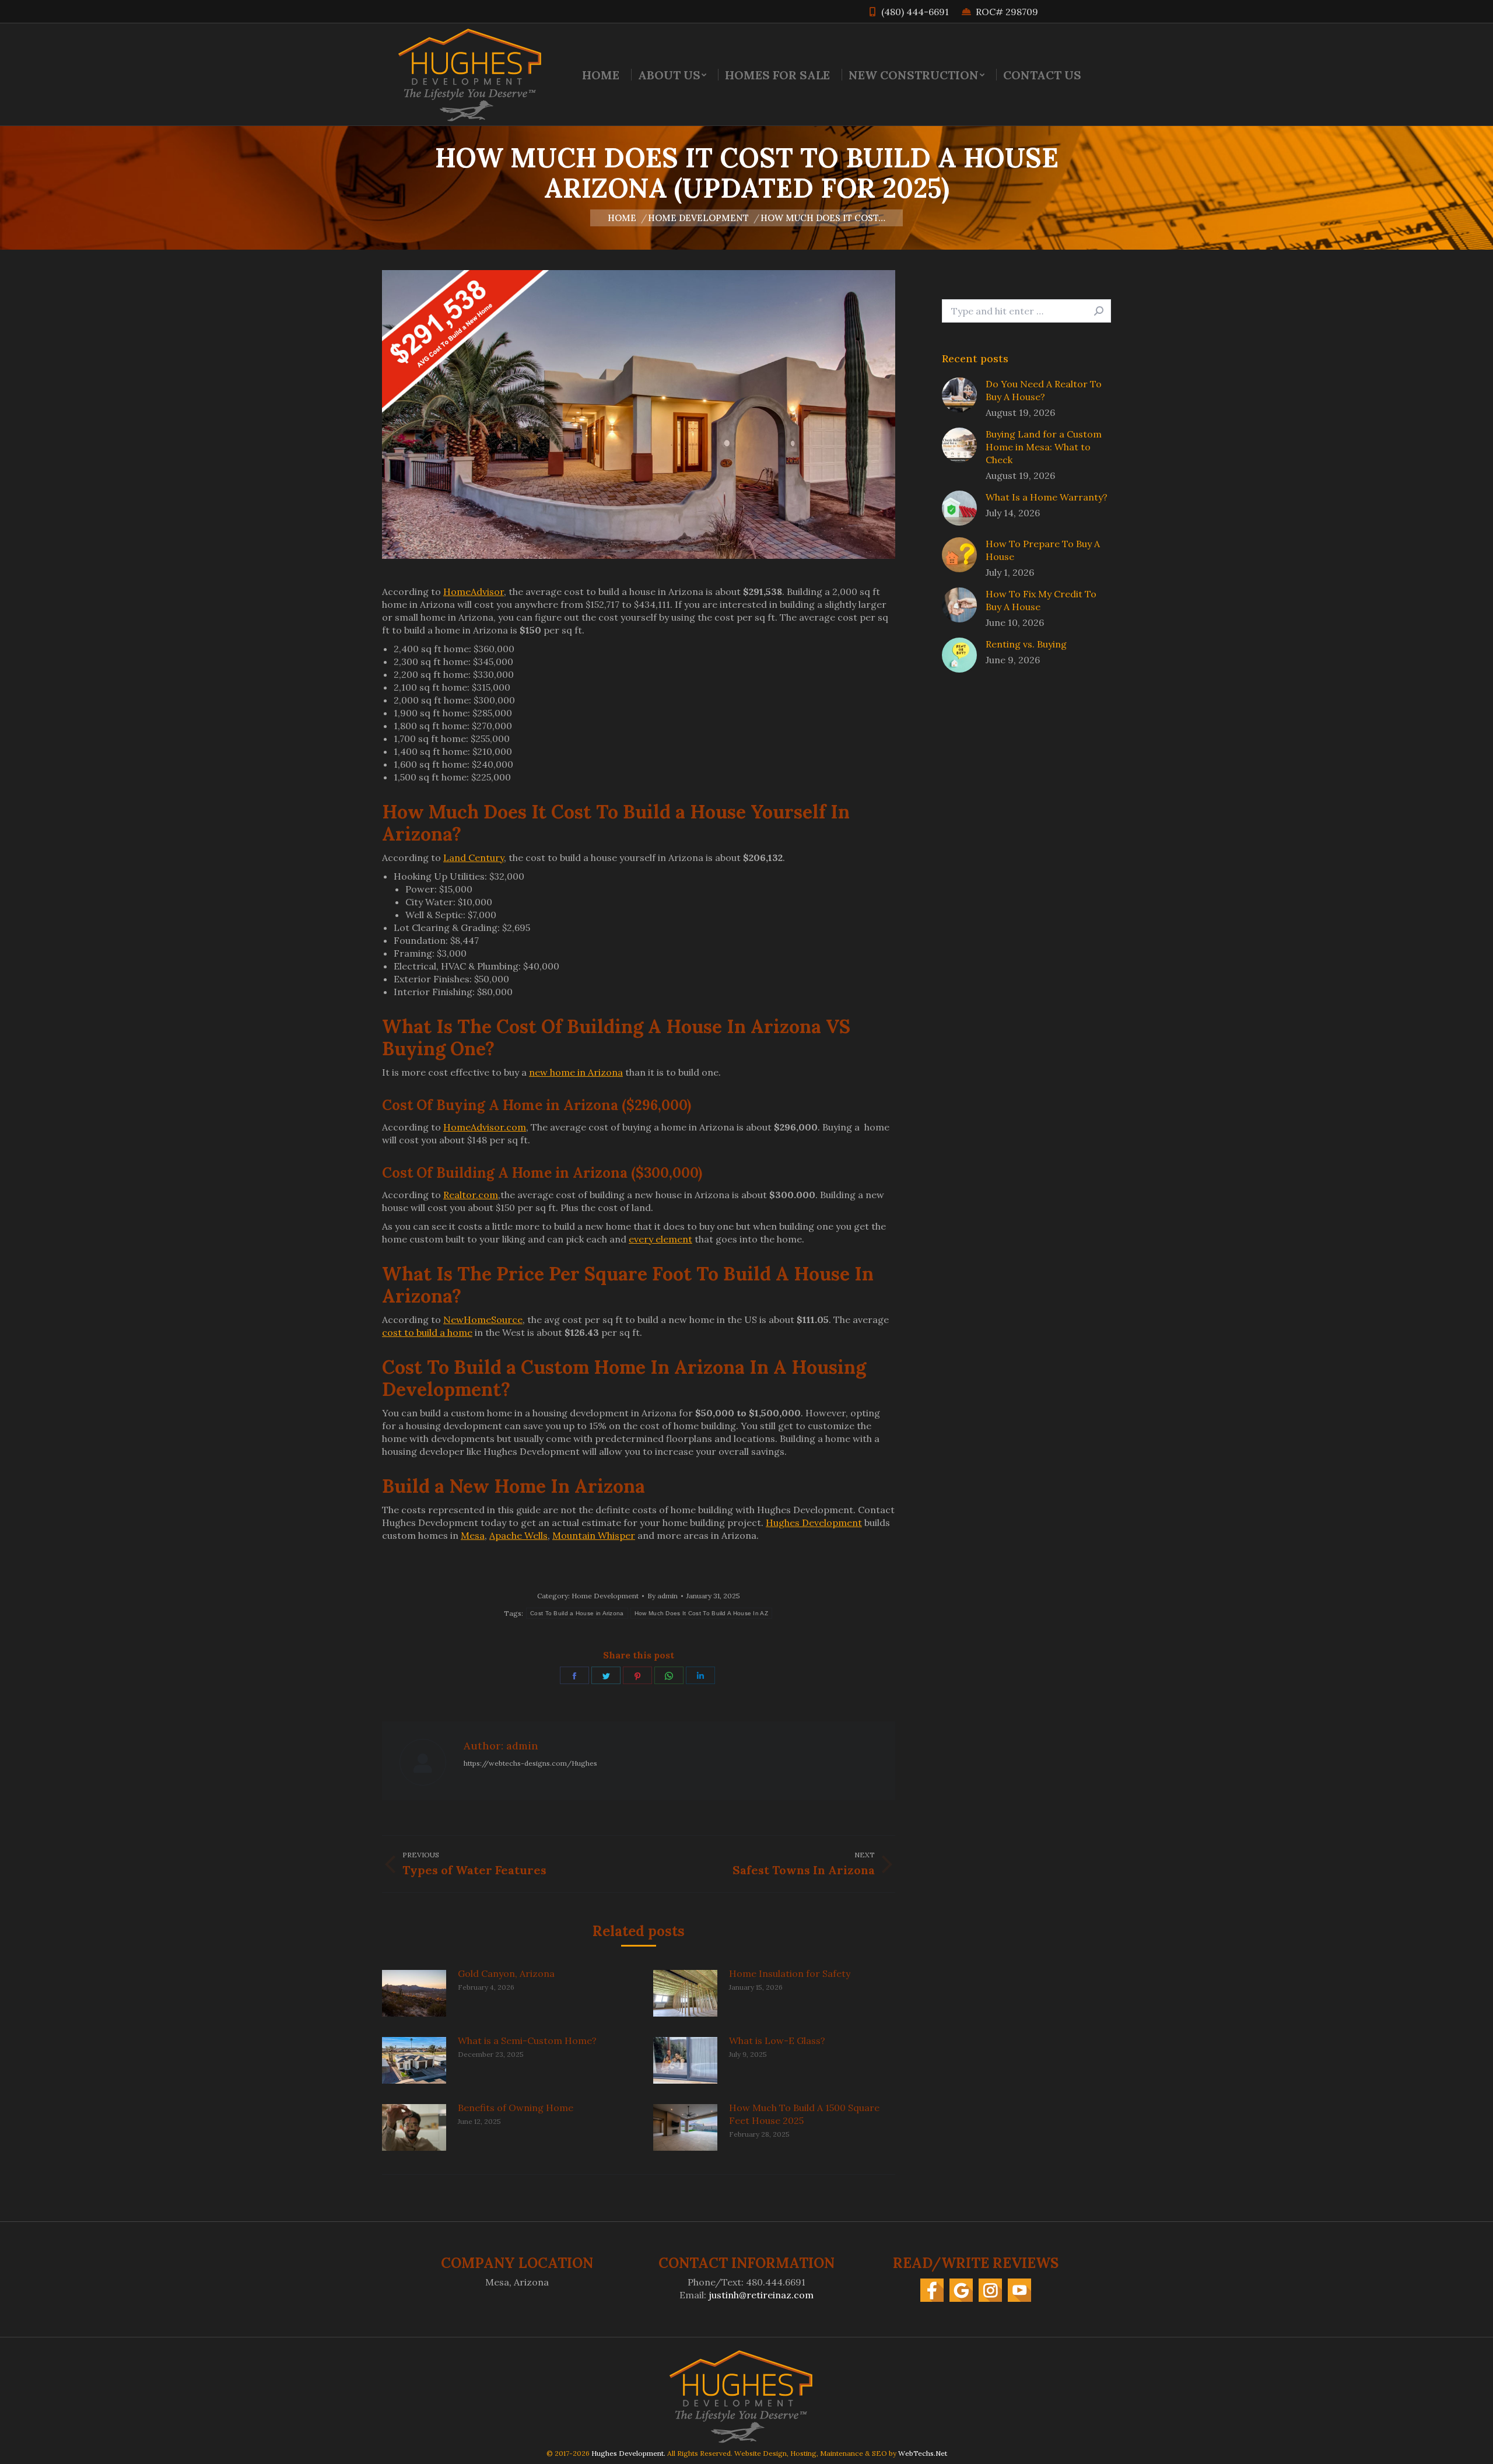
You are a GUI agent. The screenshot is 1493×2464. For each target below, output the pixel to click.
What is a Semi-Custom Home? (527, 2041)
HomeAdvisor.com (485, 1127)
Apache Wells (518, 1535)
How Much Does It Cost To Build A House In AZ (701, 1613)
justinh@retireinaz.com (761, 2295)
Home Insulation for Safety (790, 1973)
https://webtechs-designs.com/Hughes (530, 1763)
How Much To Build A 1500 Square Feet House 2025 (804, 2114)
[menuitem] (601, 75)
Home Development (605, 1596)
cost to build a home (427, 1332)
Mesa (473, 1535)
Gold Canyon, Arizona (506, 1973)
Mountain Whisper (594, 1535)
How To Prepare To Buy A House (1043, 550)
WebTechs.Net (923, 2453)
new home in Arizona (576, 1072)
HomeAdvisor (474, 591)
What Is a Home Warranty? (1047, 497)
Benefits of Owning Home (516, 2108)
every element (660, 1239)
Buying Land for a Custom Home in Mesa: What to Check (1044, 447)
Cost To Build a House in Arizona (577, 1613)
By (663, 1596)
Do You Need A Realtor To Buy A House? (1044, 390)
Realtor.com (471, 1195)
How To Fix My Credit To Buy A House (1041, 600)
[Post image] (414, 1993)
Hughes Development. (628, 2453)
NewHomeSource (483, 1319)
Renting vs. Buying (1026, 644)
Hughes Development (814, 1522)
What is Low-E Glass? (777, 2041)
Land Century (474, 857)
